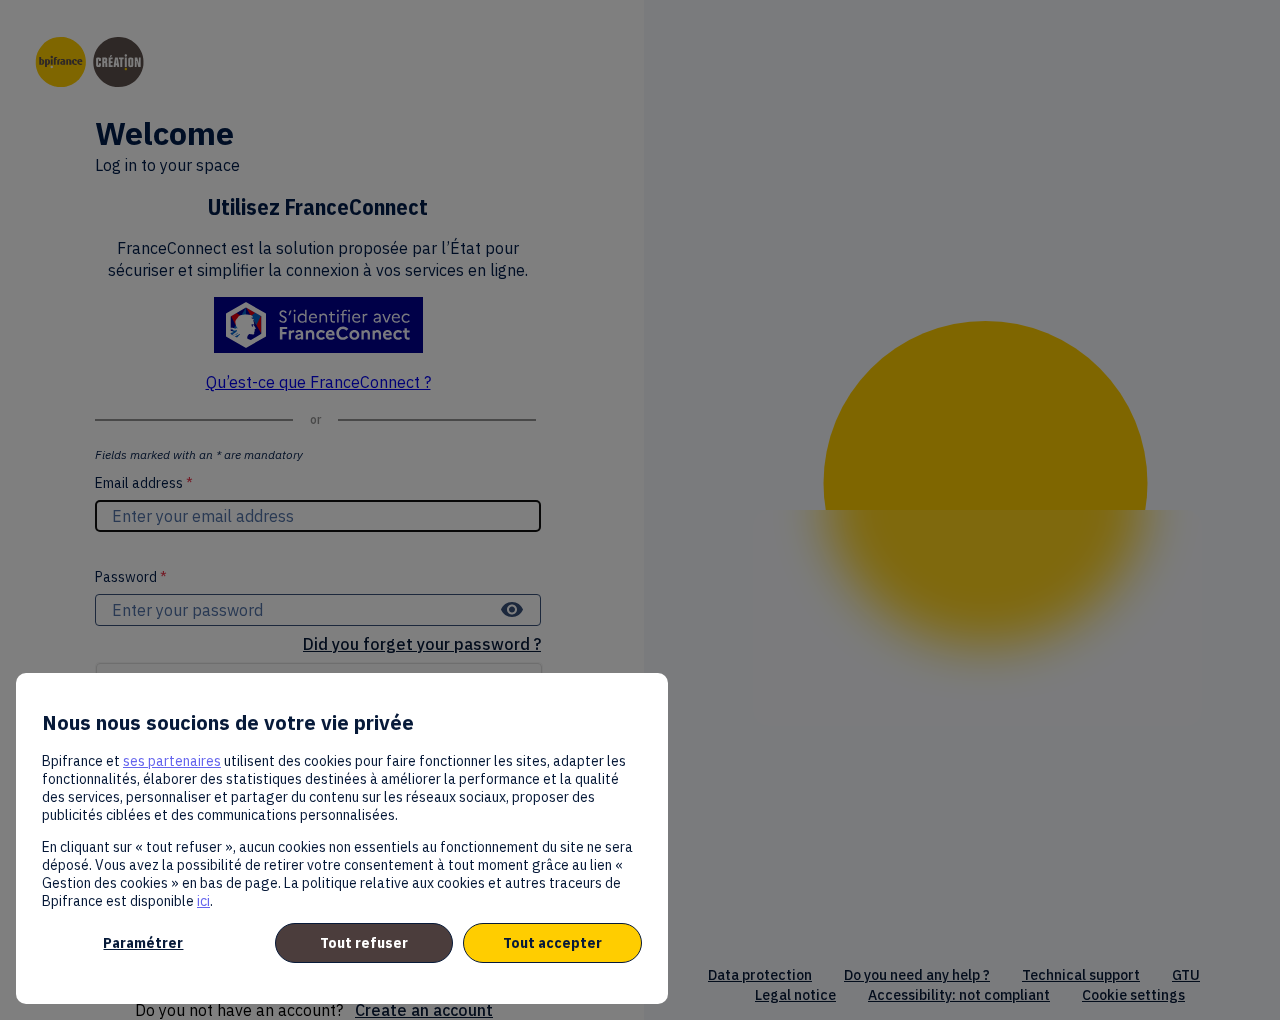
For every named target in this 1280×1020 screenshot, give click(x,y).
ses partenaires (172, 761)
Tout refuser (364, 943)
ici (203, 901)
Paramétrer (143, 943)
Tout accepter (552, 943)
